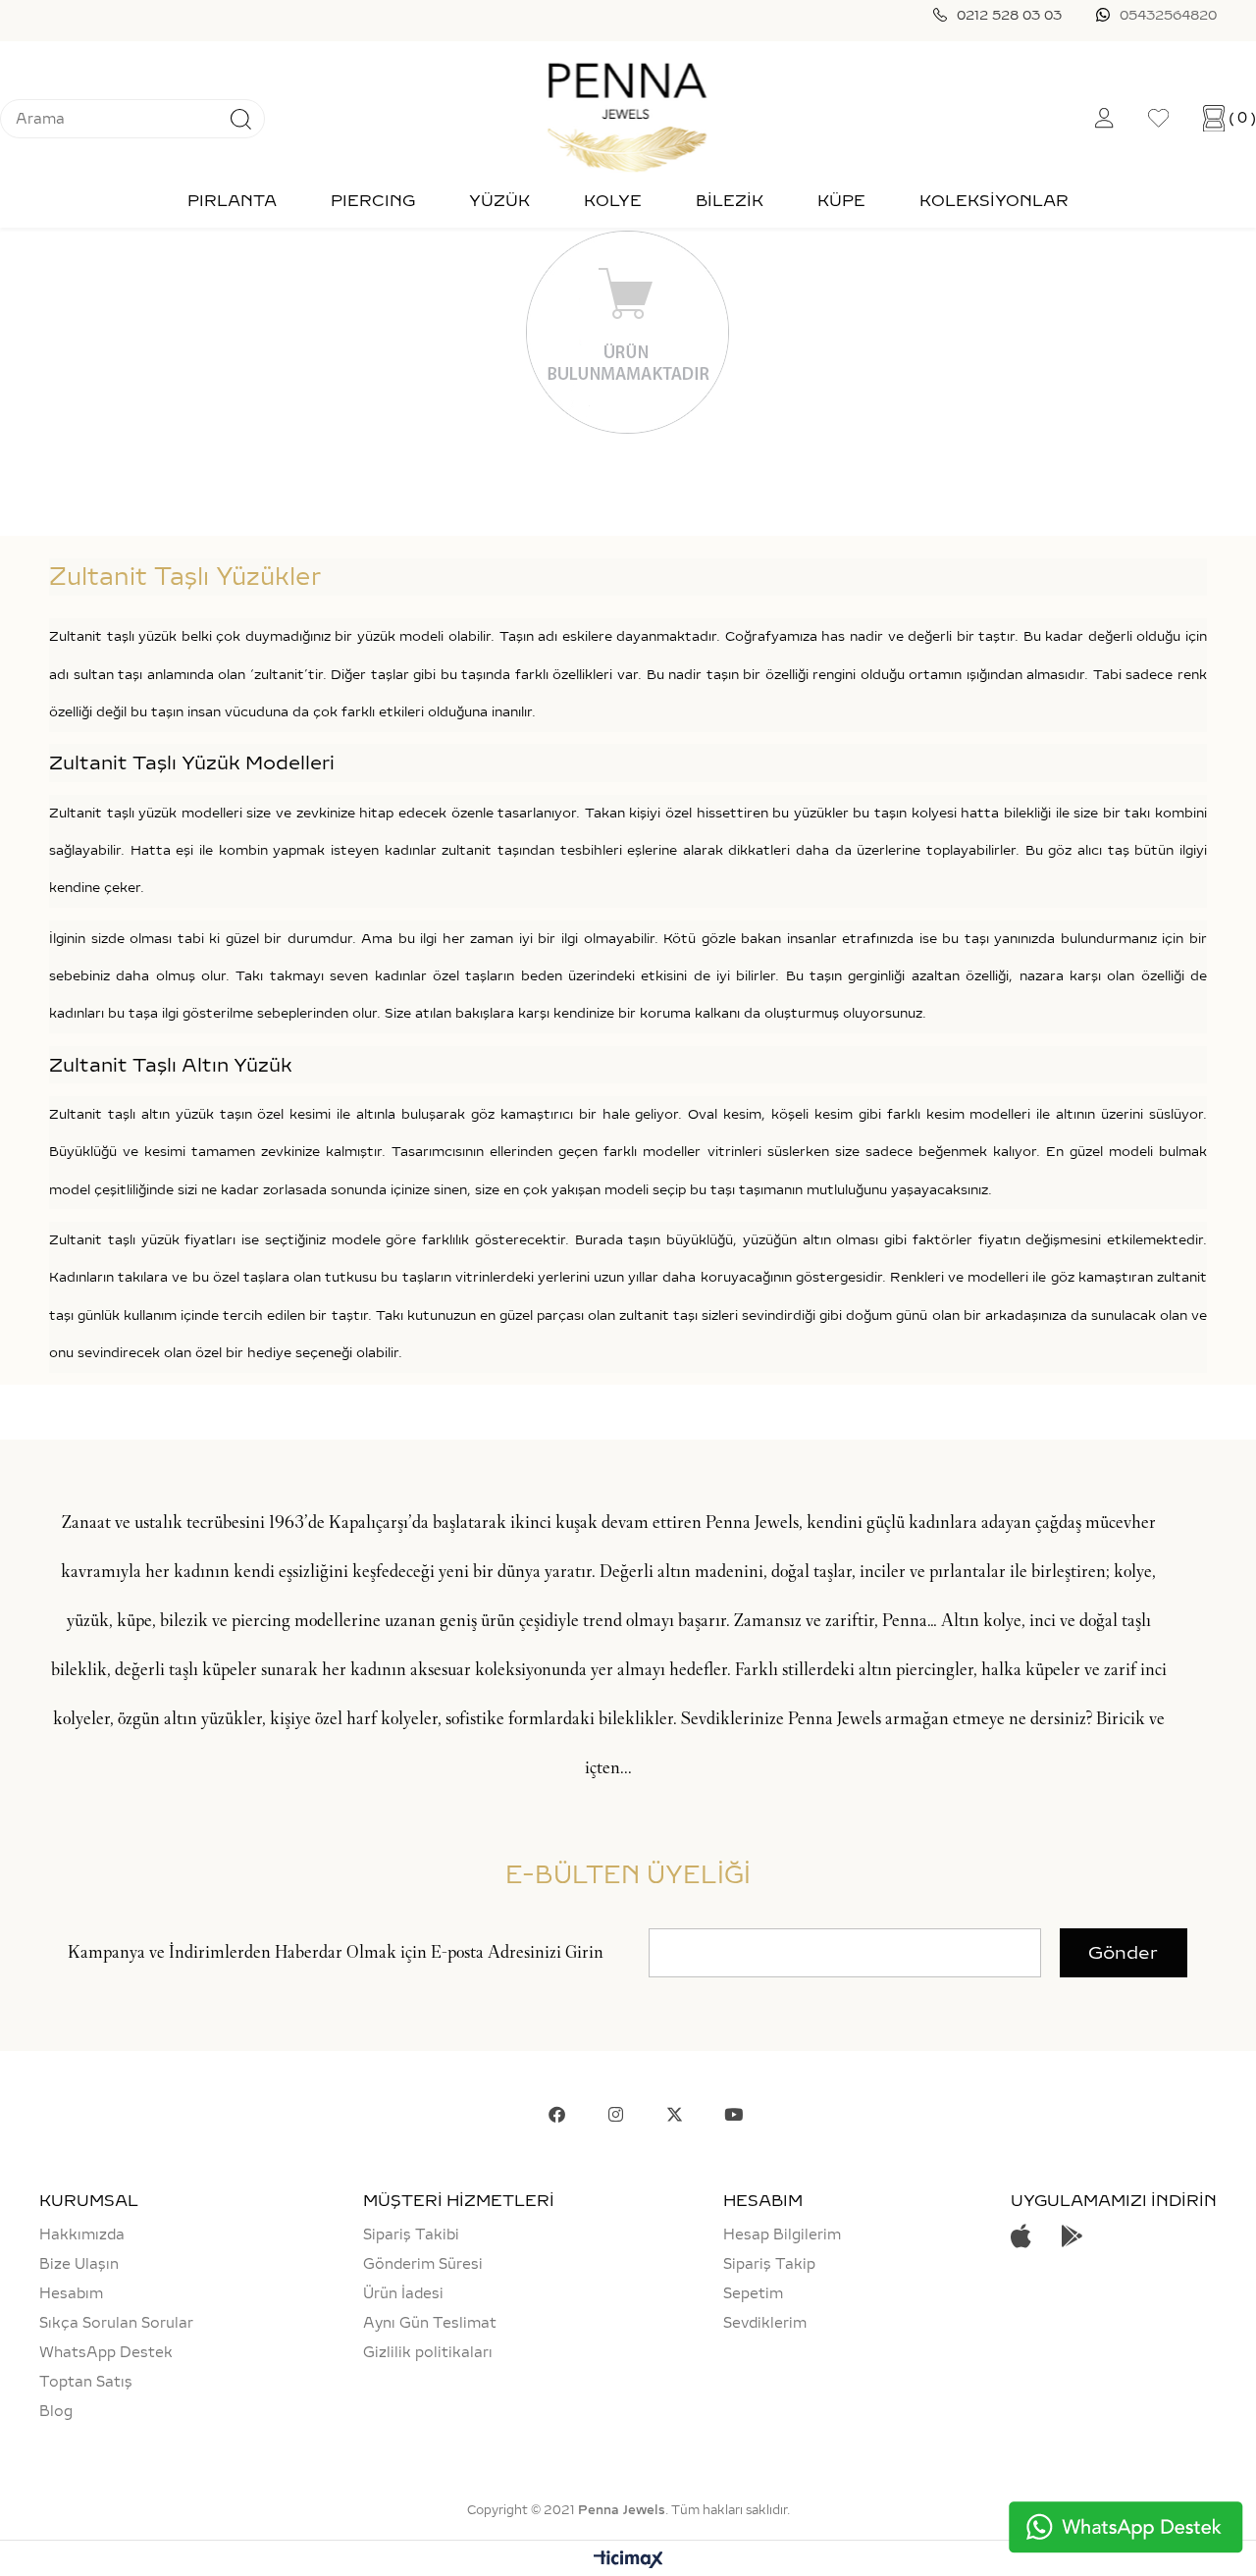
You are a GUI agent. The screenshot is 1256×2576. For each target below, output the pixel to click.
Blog (56, 2411)
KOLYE (613, 201)
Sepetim (753, 2293)
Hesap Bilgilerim (782, 2234)
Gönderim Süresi (423, 2264)
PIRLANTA (232, 201)
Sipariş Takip (769, 2264)
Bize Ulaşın (79, 2264)
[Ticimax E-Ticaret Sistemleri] (628, 2561)
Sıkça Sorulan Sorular (116, 2323)
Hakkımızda (82, 2234)
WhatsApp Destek (106, 2352)
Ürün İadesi (403, 2293)
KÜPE (841, 201)
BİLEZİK (730, 201)
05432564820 (1168, 15)
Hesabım (71, 2293)
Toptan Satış (86, 2382)
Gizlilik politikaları (428, 2352)
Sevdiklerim (765, 2323)
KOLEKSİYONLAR (994, 201)
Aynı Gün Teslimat (430, 2323)
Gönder (1123, 1953)
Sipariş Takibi (411, 2234)
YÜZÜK (499, 201)
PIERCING (373, 201)
